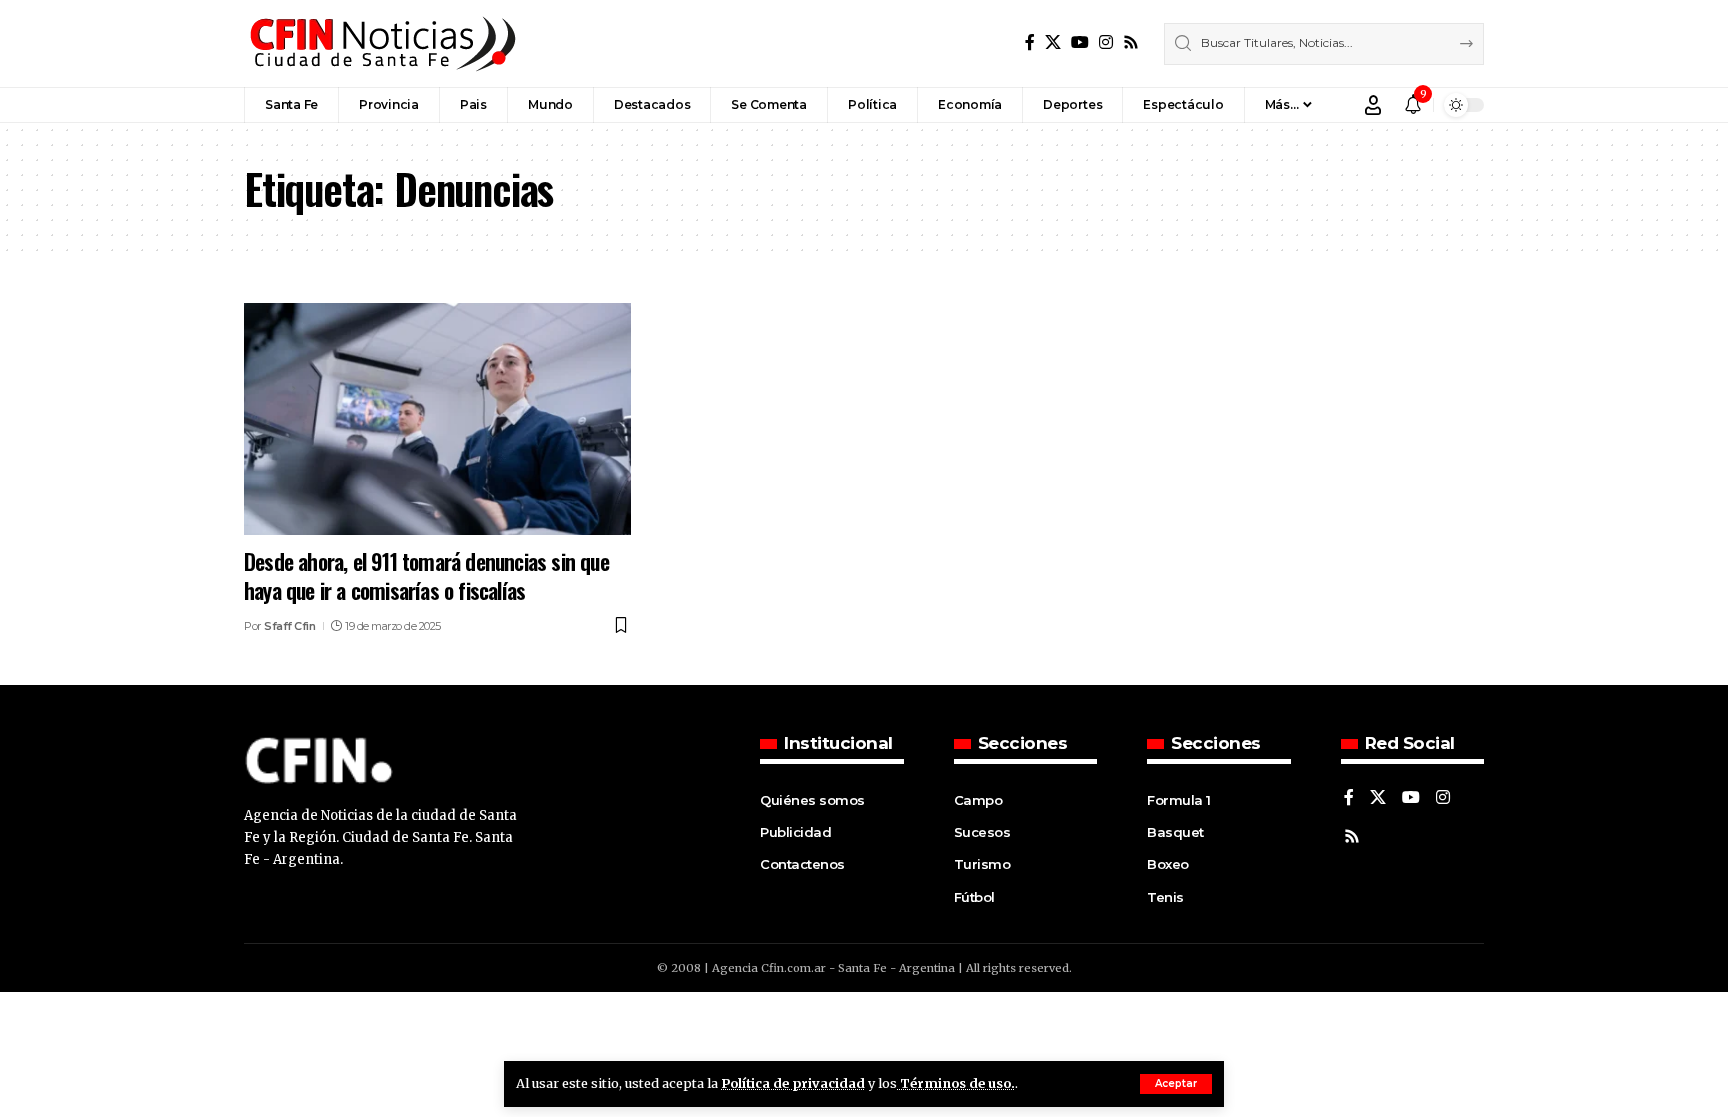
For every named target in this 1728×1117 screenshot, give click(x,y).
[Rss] (1131, 42)
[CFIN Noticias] (381, 43)
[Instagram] (1106, 42)
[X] (1053, 42)
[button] (1176, 1084)
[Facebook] (1030, 42)
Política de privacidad (793, 1083)
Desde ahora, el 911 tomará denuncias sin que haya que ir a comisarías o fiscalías (426, 575)
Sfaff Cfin (289, 626)
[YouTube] (1080, 42)
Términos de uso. (956, 1083)
